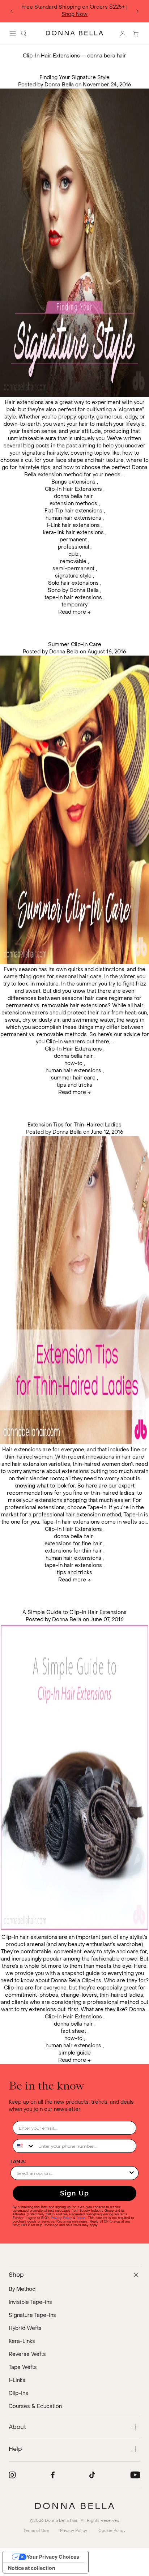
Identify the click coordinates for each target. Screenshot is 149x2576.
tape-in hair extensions (73, 598)
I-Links (17, 2380)
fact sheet (73, 2031)
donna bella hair (73, 496)
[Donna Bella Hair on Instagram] (12, 2475)
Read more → (74, 612)
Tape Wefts (23, 2367)
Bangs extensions (73, 482)
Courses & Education (35, 2406)
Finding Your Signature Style (74, 78)
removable (73, 561)
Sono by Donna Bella (73, 590)
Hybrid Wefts (25, 2328)
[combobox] (24, 2146)
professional (73, 547)
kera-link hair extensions (73, 533)
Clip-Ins (18, 2393)
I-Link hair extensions (73, 525)
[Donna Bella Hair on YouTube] (135, 2475)
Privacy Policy (61, 2218)
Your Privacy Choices (53, 2557)
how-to (73, 1063)
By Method (22, 2289)
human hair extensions (73, 518)
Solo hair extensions (73, 583)
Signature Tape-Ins (32, 2315)
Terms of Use (36, 2531)
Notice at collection (32, 2568)
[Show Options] (132, 2173)
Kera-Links (22, 2341)
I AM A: (18, 2161)
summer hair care (73, 1078)
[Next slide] (137, 11)
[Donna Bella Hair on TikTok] (92, 2475)
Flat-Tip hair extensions (73, 511)
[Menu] (13, 33)
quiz (73, 554)
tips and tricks (74, 1085)
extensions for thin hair (73, 1551)
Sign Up (74, 2193)
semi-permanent (73, 569)
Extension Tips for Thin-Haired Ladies (74, 1125)
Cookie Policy (112, 2531)
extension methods (73, 504)
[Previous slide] (12, 11)
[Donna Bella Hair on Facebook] (53, 2475)
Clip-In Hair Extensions (51, 56)
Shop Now (74, 14)
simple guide (75, 2053)
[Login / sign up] (123, 33)
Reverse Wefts (27, 2354)
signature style (73, 576)
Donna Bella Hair (61, 2521)
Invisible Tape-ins (30, 2302)
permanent (73, 540)
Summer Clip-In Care (75, 645)
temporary (74, 605)
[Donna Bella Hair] (74, 2506)
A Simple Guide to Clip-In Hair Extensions (74, 1612)
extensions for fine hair (73, 1544)
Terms (81, 2218)
